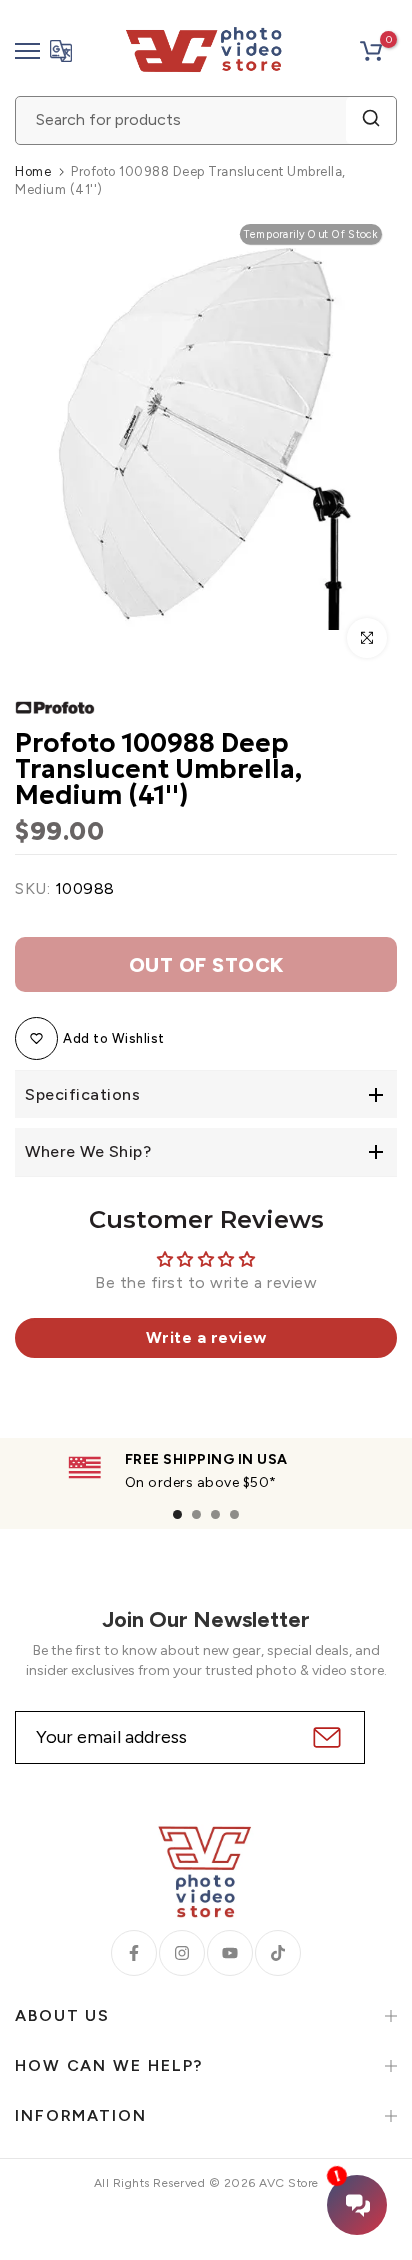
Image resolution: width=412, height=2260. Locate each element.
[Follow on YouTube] (230, 1953)
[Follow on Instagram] (182, 1953)
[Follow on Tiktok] (278, 1953)
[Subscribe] (324, 1737)
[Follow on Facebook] (134, 1953)
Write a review (206, 1337)
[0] (371, 51)
